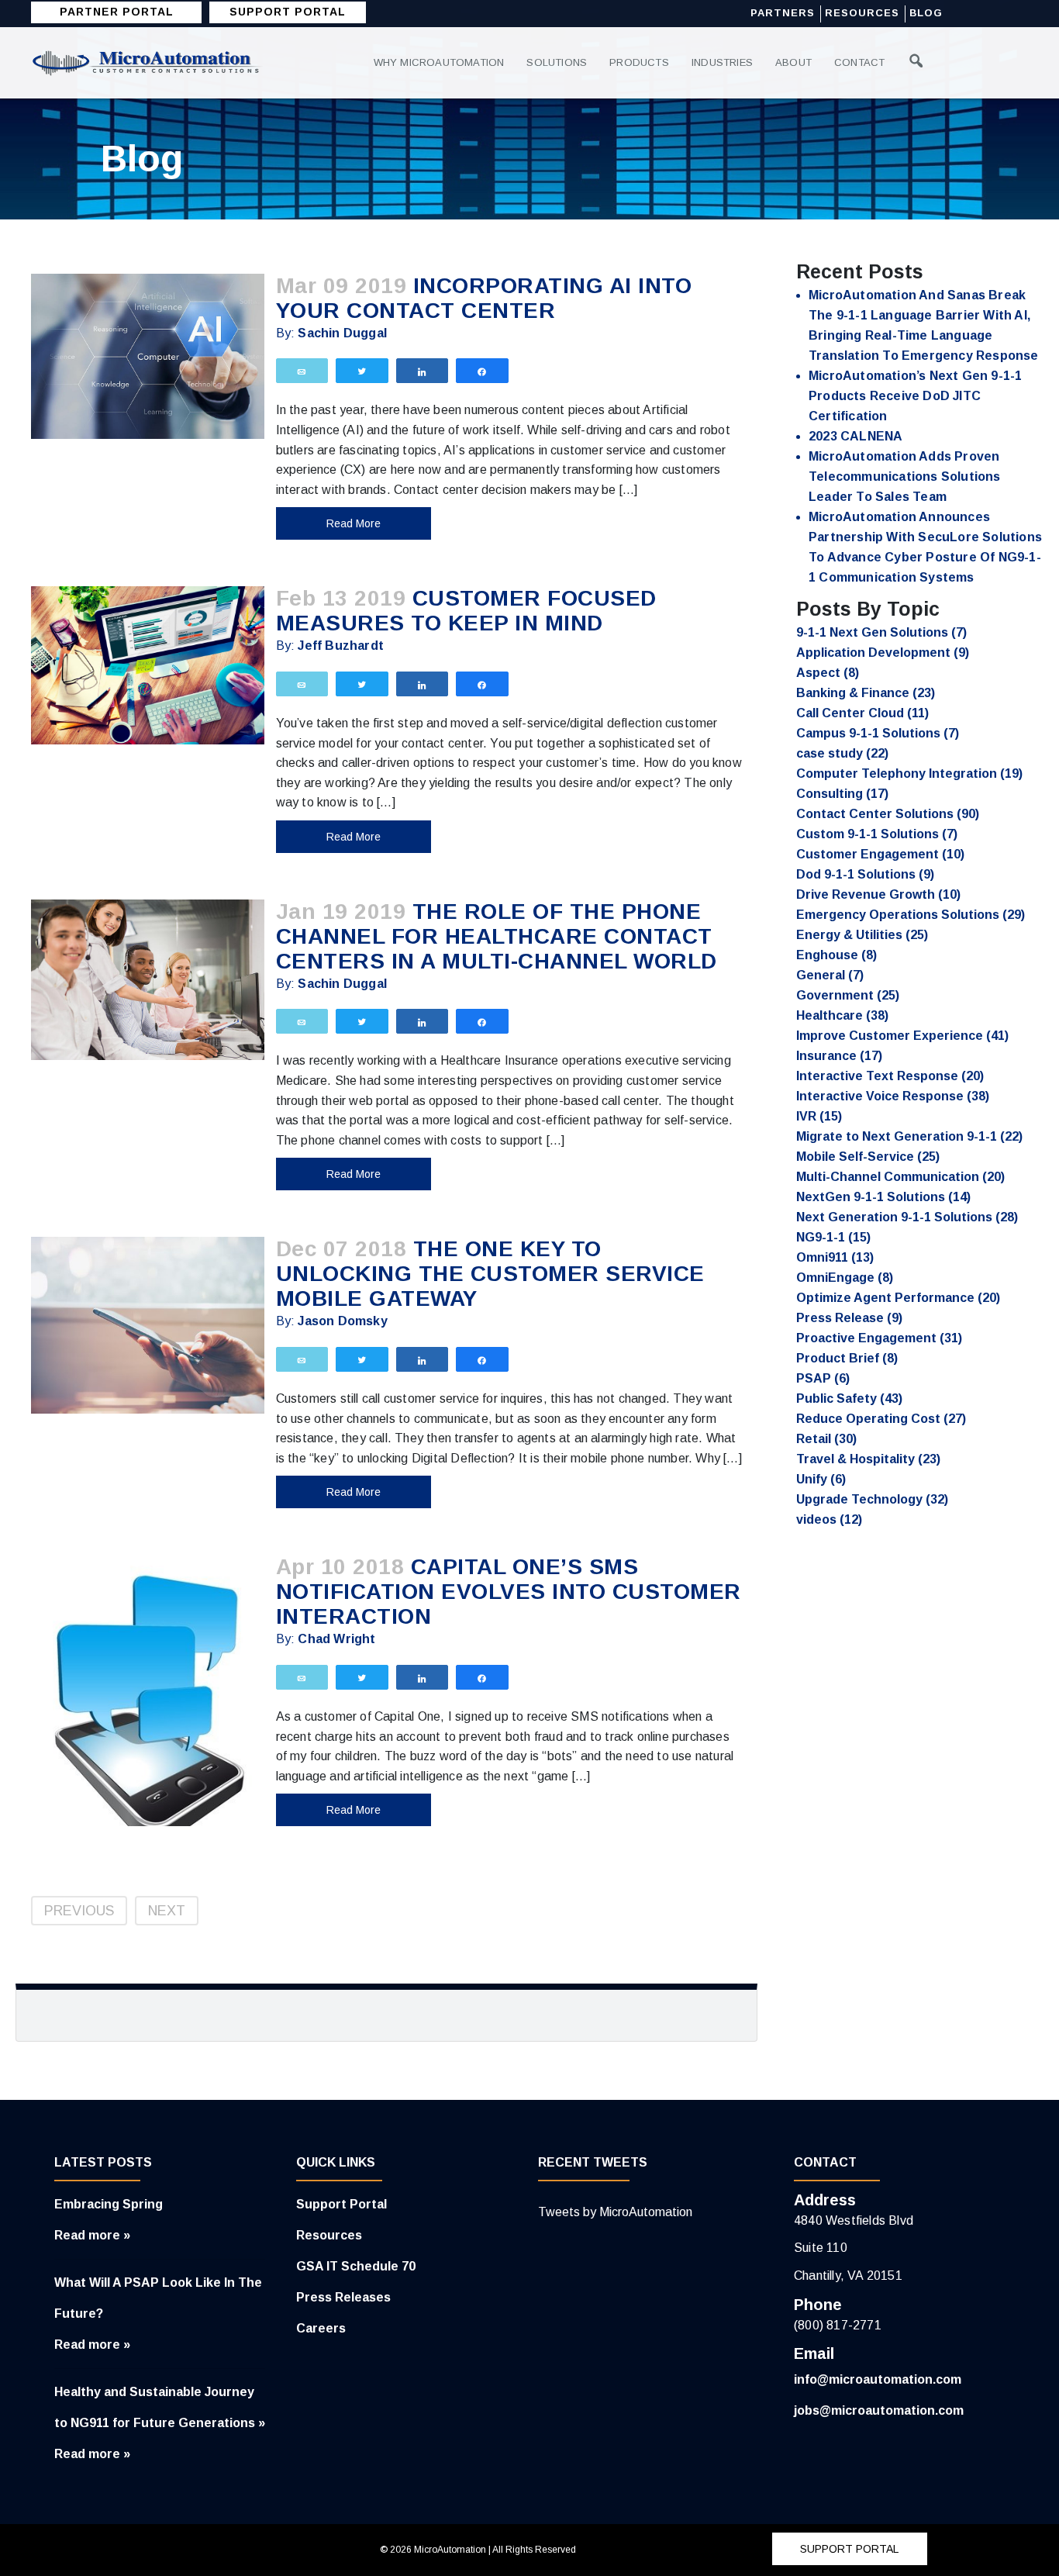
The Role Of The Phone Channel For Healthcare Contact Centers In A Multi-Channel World (497, 936)
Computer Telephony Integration (909, 773)
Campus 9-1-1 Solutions (878, 733)
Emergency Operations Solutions (911, 915)
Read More (354, 523)
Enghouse (837, 955)
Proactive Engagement (879, 1338)
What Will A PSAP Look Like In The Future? (158, 2298)
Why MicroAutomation (439, 62)
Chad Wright (336, 1639)
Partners (783, 13)
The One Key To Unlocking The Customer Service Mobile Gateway (490, 1274)
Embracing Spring (109, 2204)
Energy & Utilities (862, 935)
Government (848, 995)
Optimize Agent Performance (898, 1298)
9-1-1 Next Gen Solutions (881, 632)
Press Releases (343, 2297)
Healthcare (842, 1015)
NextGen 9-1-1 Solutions (883, 1197)
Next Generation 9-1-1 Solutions (907, 1217)
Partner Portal (117, 12)
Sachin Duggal (342, 333)
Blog (926, 13)
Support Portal (342, 2204)
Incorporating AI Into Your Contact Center (484, 298)
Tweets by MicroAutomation (615, 2212)
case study (842, 753)
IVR (819, 1116)
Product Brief (847, 1358)
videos (829, 1519)
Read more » (92, 2235)
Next (167, 1911)
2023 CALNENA (855, 436)
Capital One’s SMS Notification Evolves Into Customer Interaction (509, 1592)
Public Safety (849, 1398)
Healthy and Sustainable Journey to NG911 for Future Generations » (160, 2407)
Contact (859, 62)
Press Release (849, 1318)
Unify (821, 1479)
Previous (79, 1911)
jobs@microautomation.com (879, 2410)
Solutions (557, 62)
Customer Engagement (880, 854)
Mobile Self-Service (868, 1157)
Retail (826, 1439)
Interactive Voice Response (893, 1096)
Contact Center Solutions (888, 814)
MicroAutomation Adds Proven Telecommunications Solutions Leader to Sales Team (905, 477)
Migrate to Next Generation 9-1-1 (909, 1136)
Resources (862, 13)
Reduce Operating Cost (881, 1419)
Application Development (883, 653)
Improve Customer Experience (902, 1036)
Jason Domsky (342, 1321)
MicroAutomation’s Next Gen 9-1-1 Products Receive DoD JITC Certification (915, 396)
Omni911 (835, 1257)
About (793, 62)
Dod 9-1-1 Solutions (865, 874)
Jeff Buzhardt (341, 646)
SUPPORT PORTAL (288, 12)
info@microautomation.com (878, 2379)
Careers (321, 2328)
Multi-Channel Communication (900, 1177)
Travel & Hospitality (868, 1459)
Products (639, 62)
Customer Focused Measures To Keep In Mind (466, 611)
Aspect (828, 673)
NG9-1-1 (833, 1237)
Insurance (839, 1056)
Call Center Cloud (862, 713)
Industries (722, 62)
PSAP (823, 1378)
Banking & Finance (866, 693)
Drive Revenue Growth (878, 894)
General (830, 975)
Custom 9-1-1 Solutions (877, 834)
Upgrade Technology (872, 1499)
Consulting (842, 794)
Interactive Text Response (890, 1076)
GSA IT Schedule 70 (356, 2266)
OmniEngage (845, 1278)
